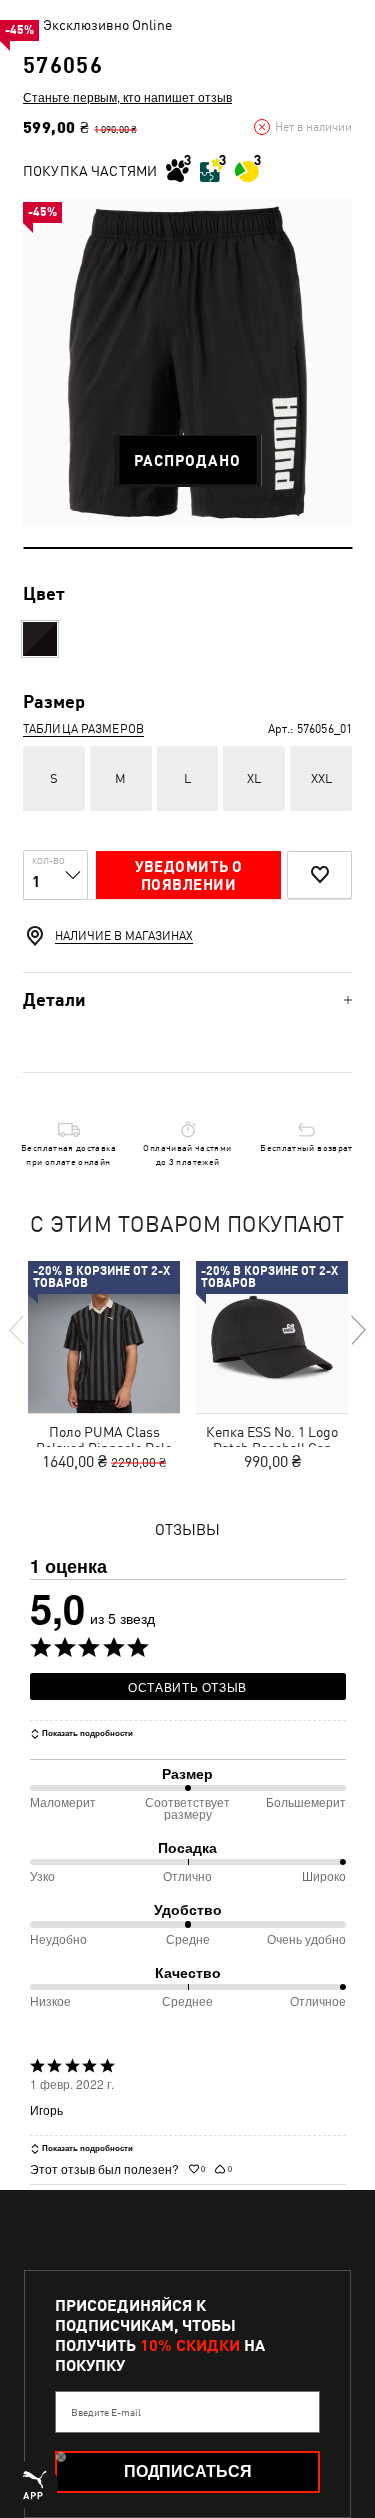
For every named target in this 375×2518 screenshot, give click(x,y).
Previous (18, 1330)
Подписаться (188, 2471)
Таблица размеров (83, 729)
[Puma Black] (40, 639)
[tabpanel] (187, 362)
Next (357, 1330)
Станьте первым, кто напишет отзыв (127, 97)
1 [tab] (187, 548)
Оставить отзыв (187, 1686)
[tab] (187, 999)
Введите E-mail (106, 2412)
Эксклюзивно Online (107, 25)
